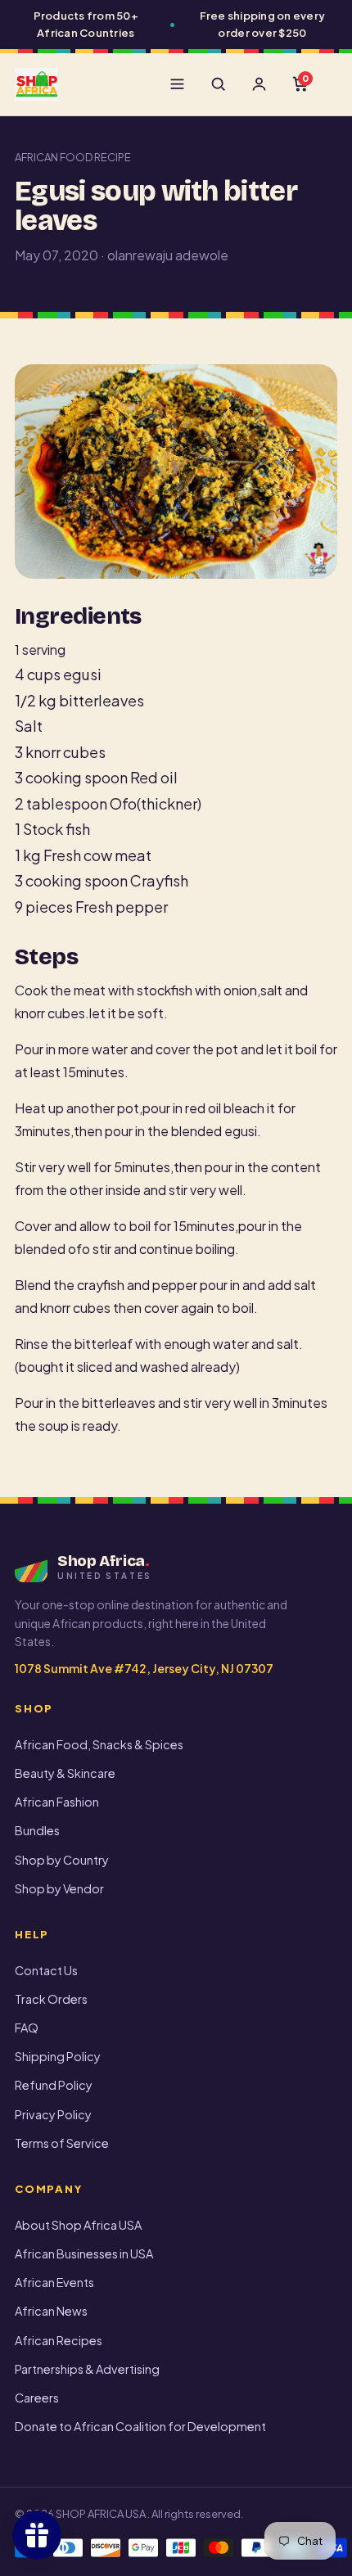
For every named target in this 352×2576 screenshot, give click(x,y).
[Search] (218, 84)
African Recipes (59, 2340)
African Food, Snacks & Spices (99, 1744)
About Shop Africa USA (78, 2225)
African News (51, 2311)
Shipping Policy (58, 2056)
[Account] (259, 84)
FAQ (27, 2028)
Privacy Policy (53, 2114)
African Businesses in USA (84, 2253)
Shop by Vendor (59, 1888)
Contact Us (46, 1970)
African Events (54, 2282)
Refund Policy (54, 2085)
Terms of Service (62, 2143)
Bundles (37, 1830)
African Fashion (57, 1802)
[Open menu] (177, 84)
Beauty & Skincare (65, 1773)
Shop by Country (62, 1860)
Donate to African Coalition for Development (140, 2426)
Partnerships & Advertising (87, 2369)
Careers (37, 2398)
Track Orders (51, 1999)
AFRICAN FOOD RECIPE (73, 157)
